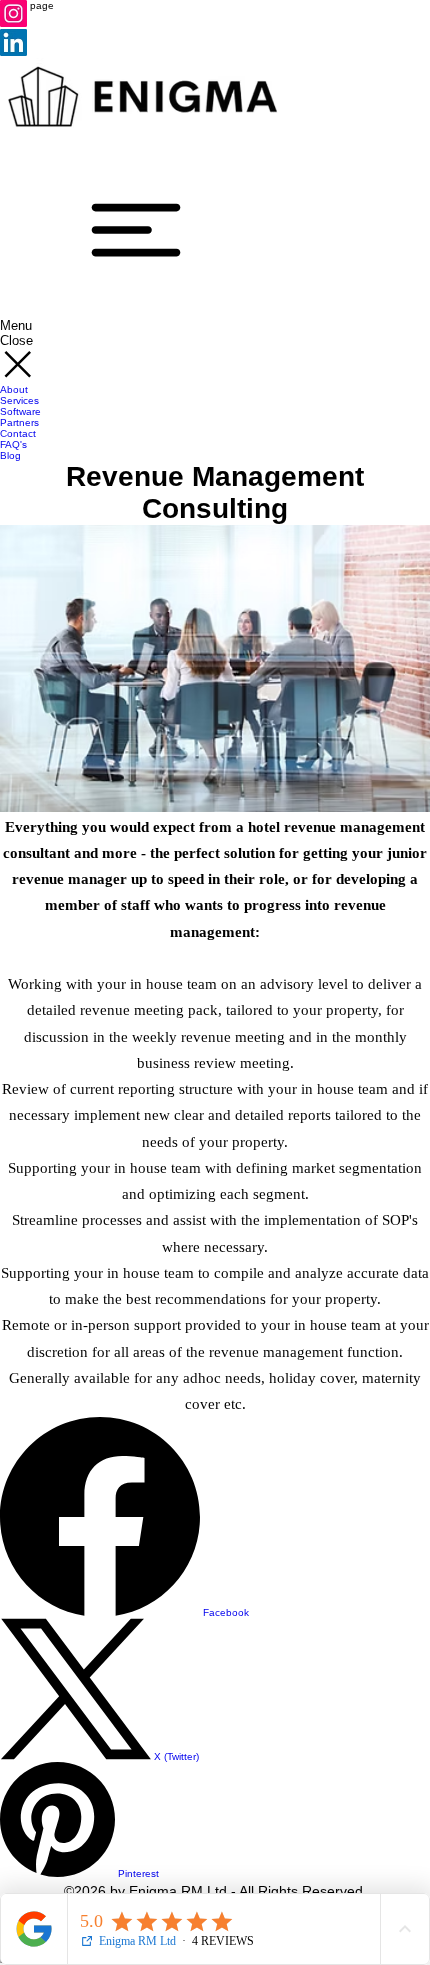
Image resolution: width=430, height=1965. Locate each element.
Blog (10, 455)
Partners (19, 422)
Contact (18, 433)
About (14, 389)
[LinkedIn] (13, 52)
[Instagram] (13, 23)
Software (20, 411)
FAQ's (13, 444)
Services (19, 400)
